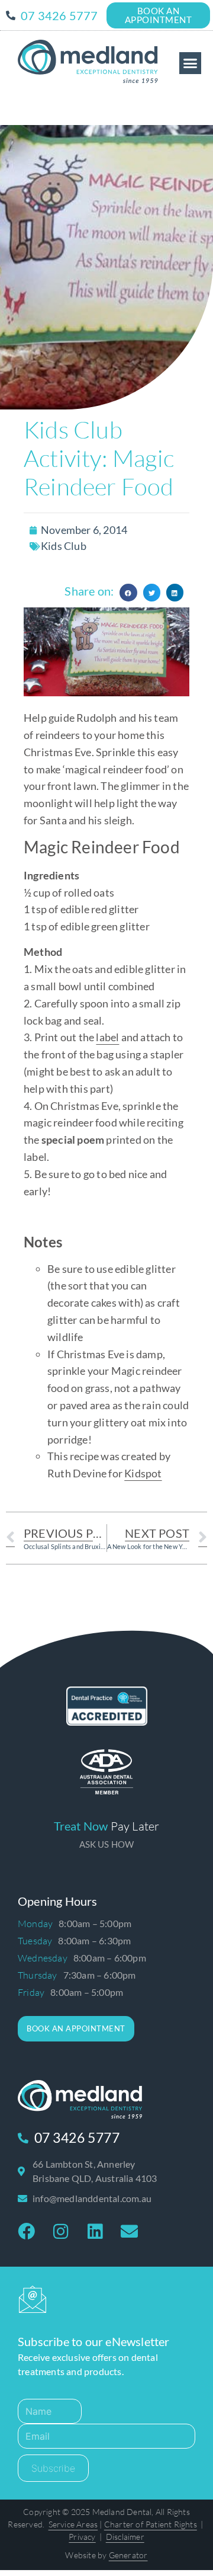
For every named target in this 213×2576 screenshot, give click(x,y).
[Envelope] (129, 2232)
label (107, 1037)
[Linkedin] (95, 2232)
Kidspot (143, 1473)
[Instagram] (60, 2232)
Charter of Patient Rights (151, 2493)
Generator (128, 2524)
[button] (191, 63)
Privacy (82, 2506)
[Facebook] (26, 2232)
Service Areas (73, 2493)
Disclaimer (125, 2506)
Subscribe (53, 2437)
